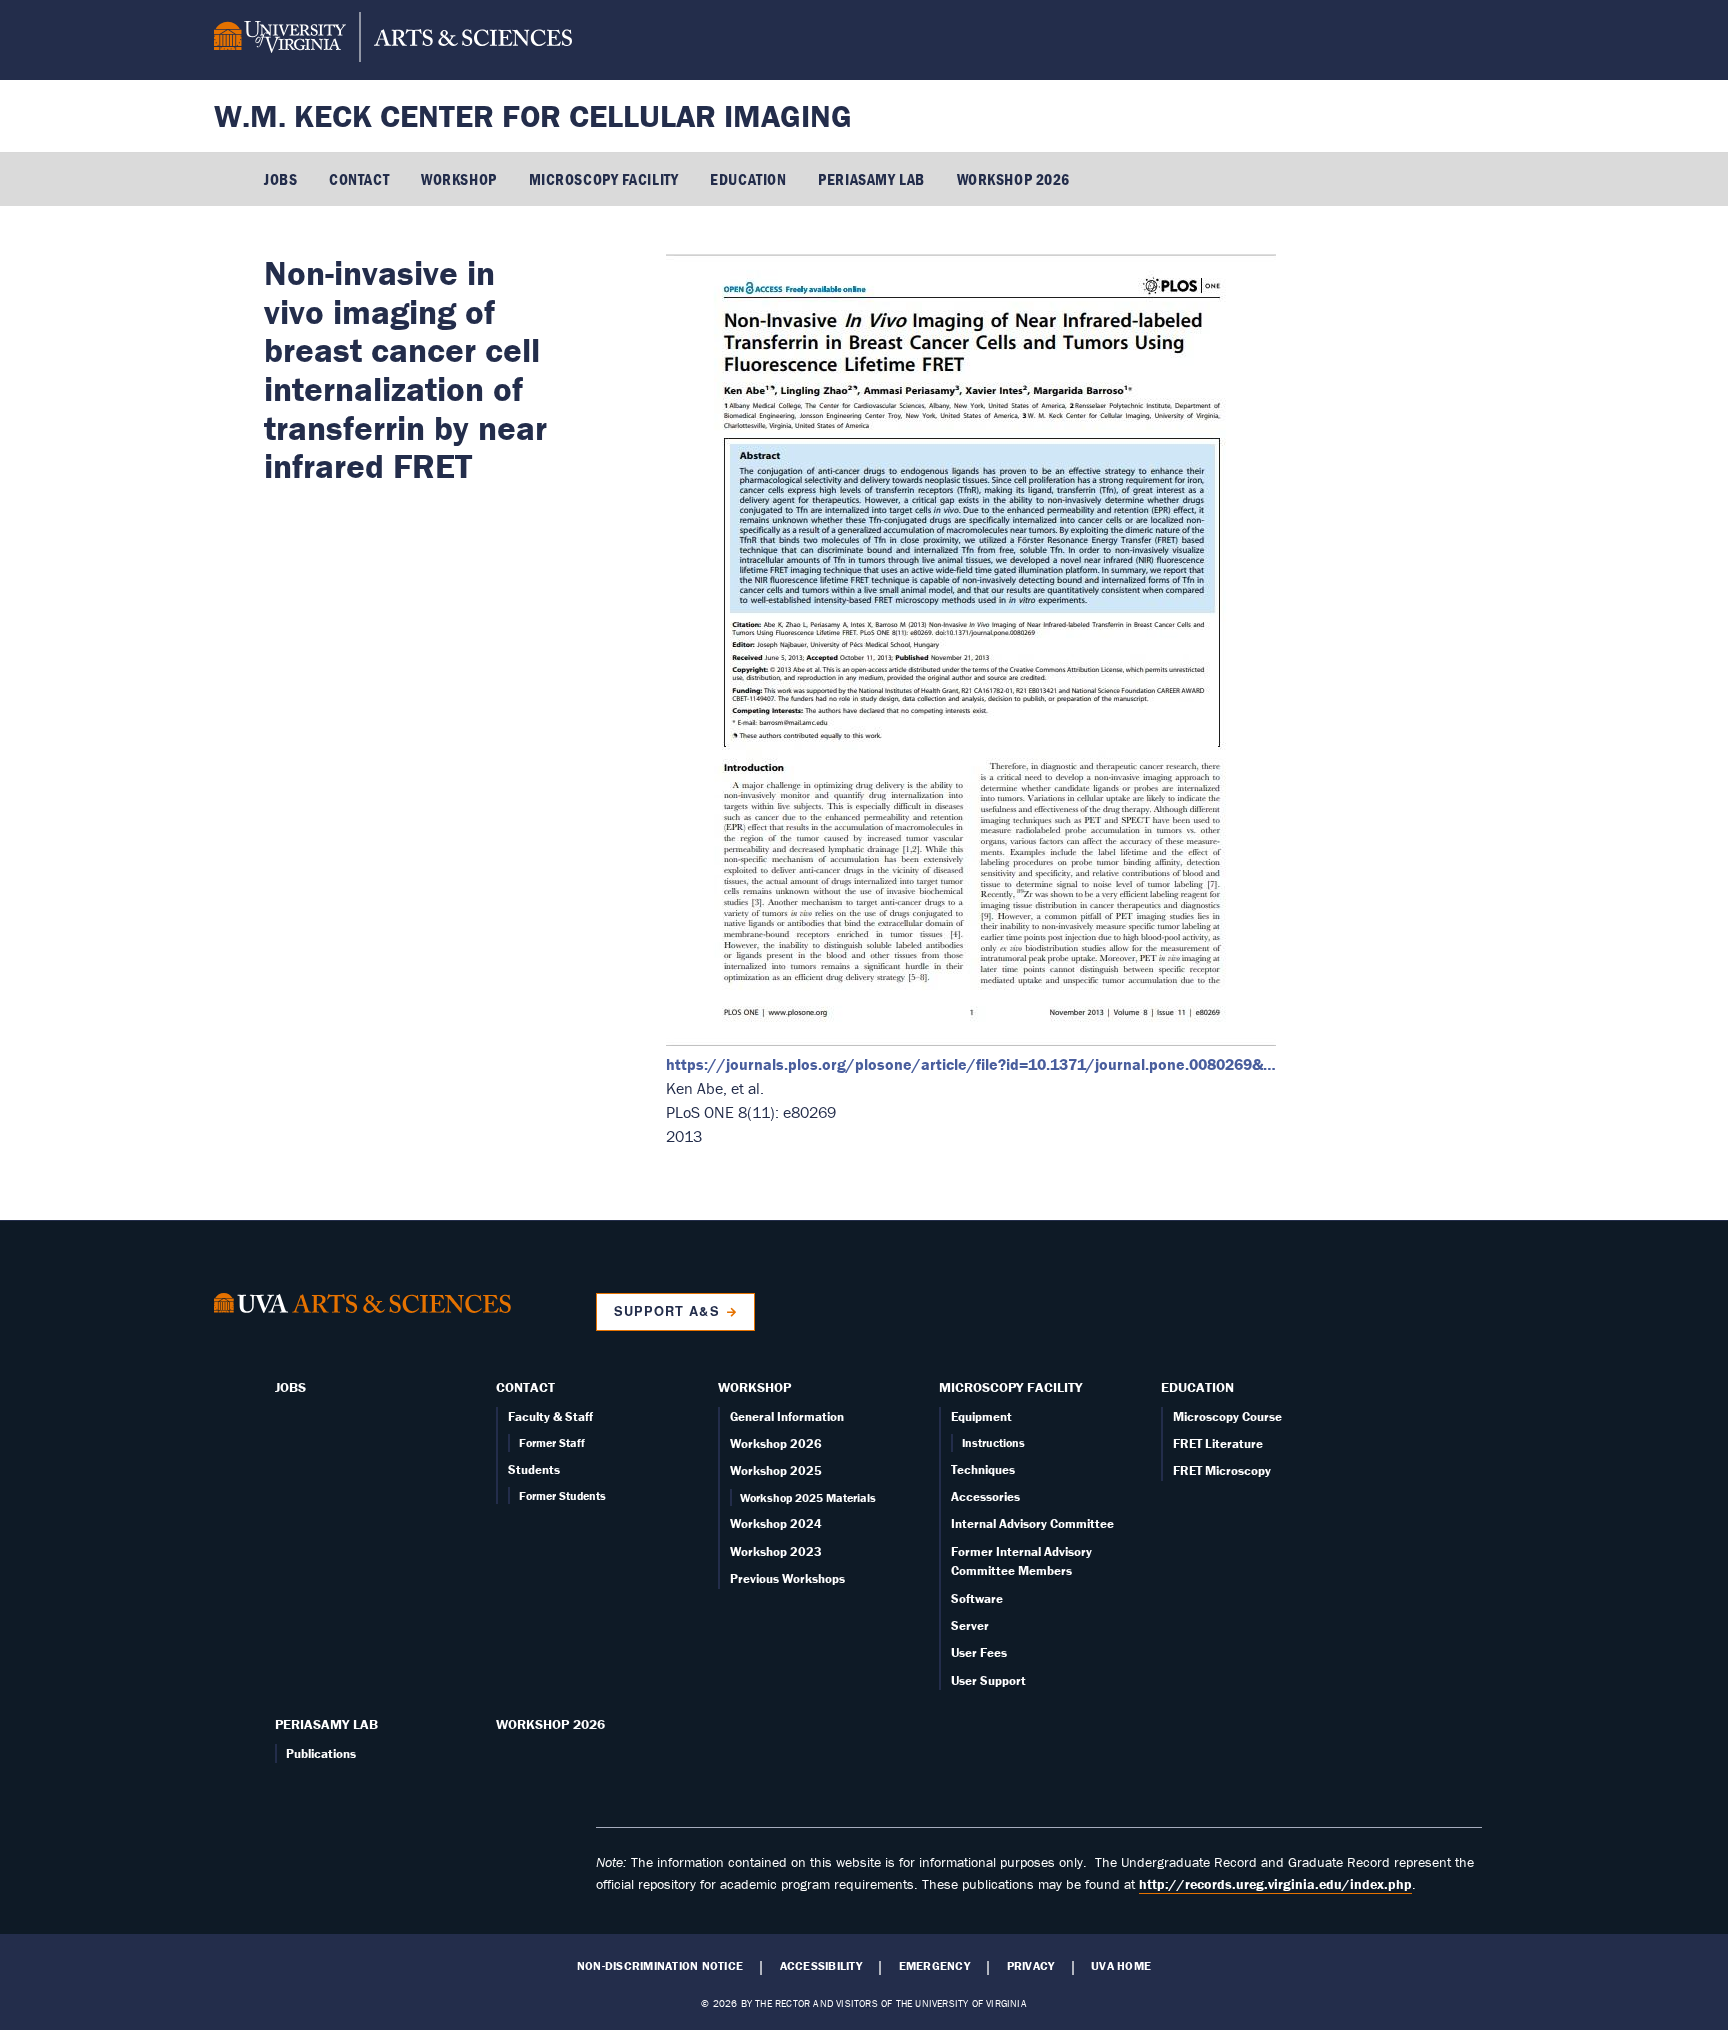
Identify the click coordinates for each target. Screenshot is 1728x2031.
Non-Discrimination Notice (660, 1966)
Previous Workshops (787, 1578)
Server (970, 1625)
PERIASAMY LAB (871, 179)
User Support (988, 1680)
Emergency (934, 1966)
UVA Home (1121, 1966)
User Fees (979, 1652)
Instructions (993, 1442)
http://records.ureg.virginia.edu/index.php (1275, 1884)
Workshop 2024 (776, 1523)
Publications (321, 1753)
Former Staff (552, 1442)
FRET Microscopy (1222, 1470)
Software (977, 1598)
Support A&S (666, 1311)
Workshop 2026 (1013, 179)
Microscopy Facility (604, 179)
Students (534, 1469)
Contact (359, 179)
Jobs (280, 179)
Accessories (985, 1496)
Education (748, 179)
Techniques (983, 1469)
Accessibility (821, 1966)
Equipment (981, 1416)
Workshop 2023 (776, 1551)
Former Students (562, 1495)
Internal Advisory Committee (1032, 1523)
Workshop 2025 (776, 1470)
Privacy (1031, 1966)
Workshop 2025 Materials (808, 1497)
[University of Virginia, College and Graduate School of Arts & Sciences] (393, 40)
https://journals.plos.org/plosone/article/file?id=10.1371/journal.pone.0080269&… (971, 1064)
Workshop (458, 179)
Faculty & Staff (550, 1416)
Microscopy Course (1227, 1416)
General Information (787, 1416)
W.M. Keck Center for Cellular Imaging (533, 115)
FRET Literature (1218, 1443)
